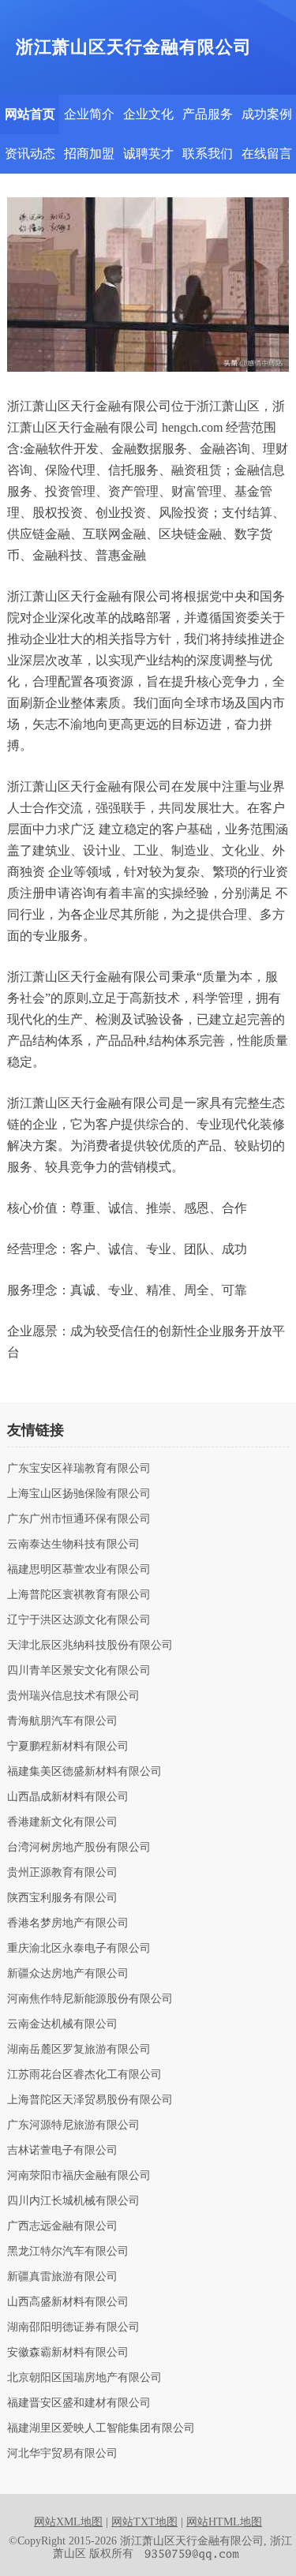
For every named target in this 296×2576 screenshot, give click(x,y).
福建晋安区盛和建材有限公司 (79, 2403)
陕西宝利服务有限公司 (62, 1898)
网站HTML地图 (224, 2522)
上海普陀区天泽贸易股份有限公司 (90, 2100)
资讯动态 (30, 154)
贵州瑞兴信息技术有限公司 (73, 1696)
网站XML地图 (68, 2522)
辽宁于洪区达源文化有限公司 (79, 1620)
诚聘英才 (148, 154)
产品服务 (208, 114)
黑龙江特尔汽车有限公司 (68, 2252)
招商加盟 (89, 154)
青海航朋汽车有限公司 (62, 1721)
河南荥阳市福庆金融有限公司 (79, 2176)
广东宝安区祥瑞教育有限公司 (79, 1469)
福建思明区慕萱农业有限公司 (79, 1570)
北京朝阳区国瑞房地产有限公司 (84, 2378)
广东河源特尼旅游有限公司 (73, 2125)
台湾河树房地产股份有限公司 (79, 1848)
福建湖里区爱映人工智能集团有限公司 (101, 2428)
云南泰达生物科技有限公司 (73, 1544)
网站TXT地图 (144, 2522)
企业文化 (148, 114)
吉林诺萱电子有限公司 (62, 2151)
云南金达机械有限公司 (62, 2024)
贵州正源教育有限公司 (62, 1873)
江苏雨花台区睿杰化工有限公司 (84, 2075)
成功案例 (267, 114)
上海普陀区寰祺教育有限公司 (79, 1595)
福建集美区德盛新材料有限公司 (84, 1772)
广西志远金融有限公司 (62, 2226)
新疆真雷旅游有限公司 (62, 2277)
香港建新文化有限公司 (62, 1822)
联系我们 (208, 154)
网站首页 (30, 114)
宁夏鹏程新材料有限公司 (68, 1747)
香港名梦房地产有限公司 (68, 1923)
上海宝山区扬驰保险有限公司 (79, 1494)
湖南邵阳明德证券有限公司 (73, 2327)
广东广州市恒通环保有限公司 (79, 1519)
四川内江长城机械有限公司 (73, 2201)
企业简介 (89, 114)
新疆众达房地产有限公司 (68, 1974)
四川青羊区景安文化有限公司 (79, 1671)
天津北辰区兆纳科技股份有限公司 (90, 1646)
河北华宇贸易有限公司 (62, 2454)
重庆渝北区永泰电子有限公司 (79, 1949)
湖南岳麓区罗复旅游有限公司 (79, 2050)
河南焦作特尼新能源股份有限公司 (90, 1999)
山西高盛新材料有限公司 (68, 2302)
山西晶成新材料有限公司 (68, 1797)
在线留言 (267, 154)
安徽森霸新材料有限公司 (68, 2353)
